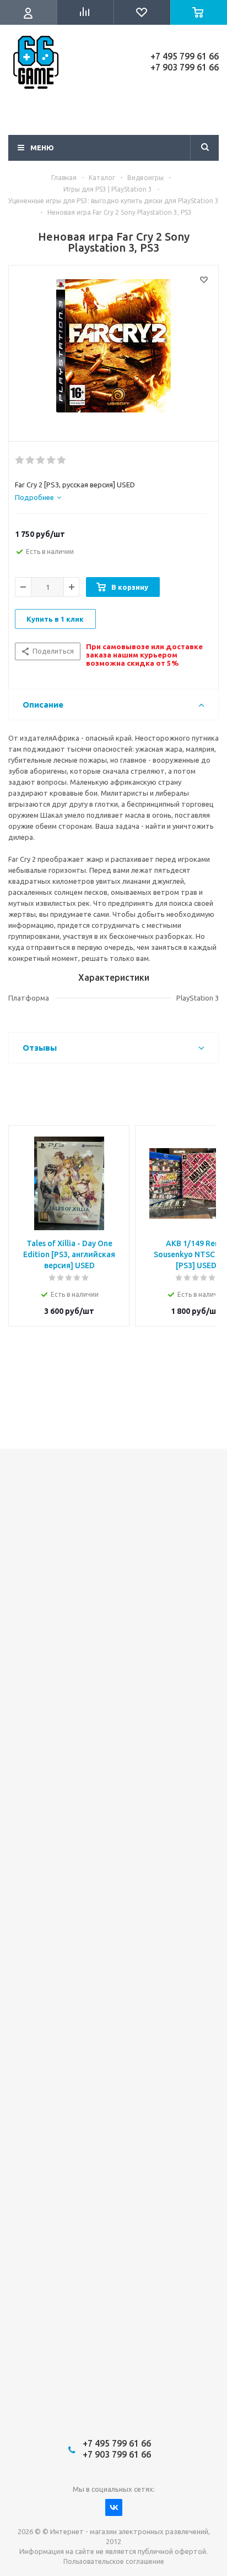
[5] (62, 460)
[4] (52, 460)
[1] (20, 460)
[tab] (38, 497)
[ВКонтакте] (114, 2507)
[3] (41, 460)
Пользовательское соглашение (114, 2561)
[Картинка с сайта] (113, 351)
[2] (31, 460)
